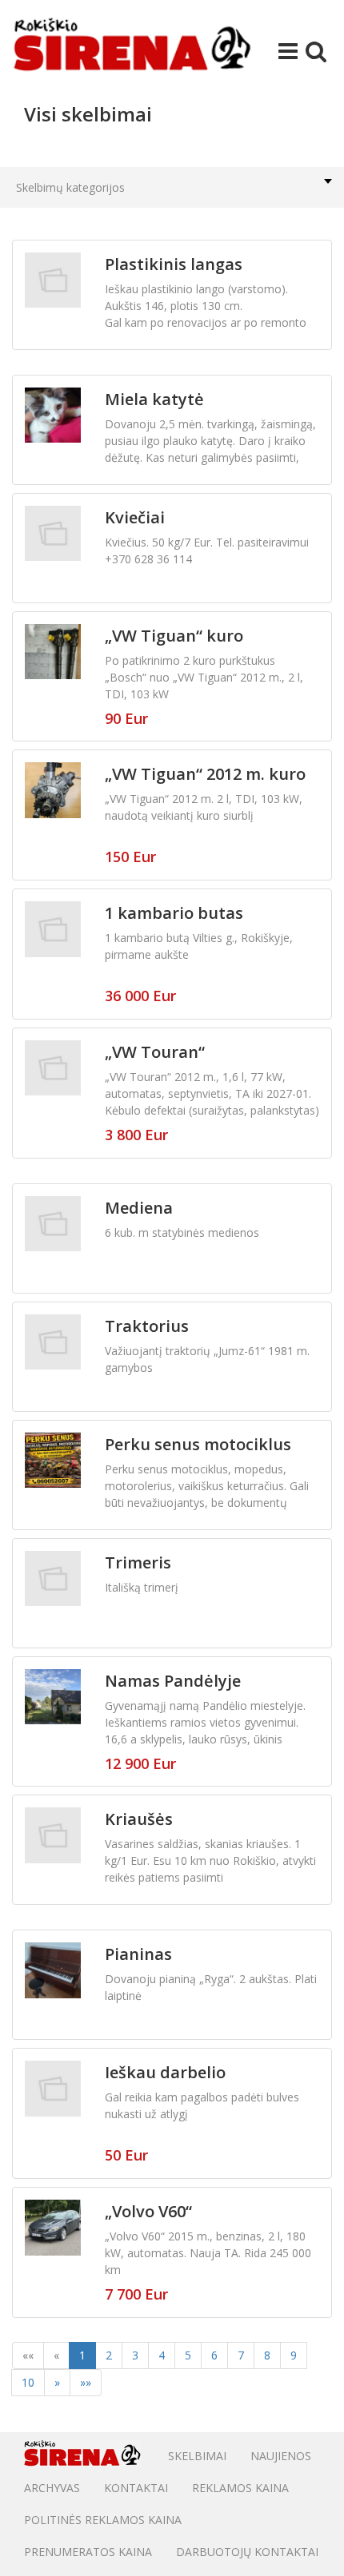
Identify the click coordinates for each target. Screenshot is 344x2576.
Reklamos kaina (240, 2488)
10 (28, 2382)
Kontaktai (136, 2488)
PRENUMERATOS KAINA (88, 2552)
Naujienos (281, 2456)
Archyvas (52, 2488)
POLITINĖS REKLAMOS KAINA (103, 2520)
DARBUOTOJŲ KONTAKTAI (247, 2552)
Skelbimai (197, 2456)
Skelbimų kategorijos (70, 187)
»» (86, 2382)
